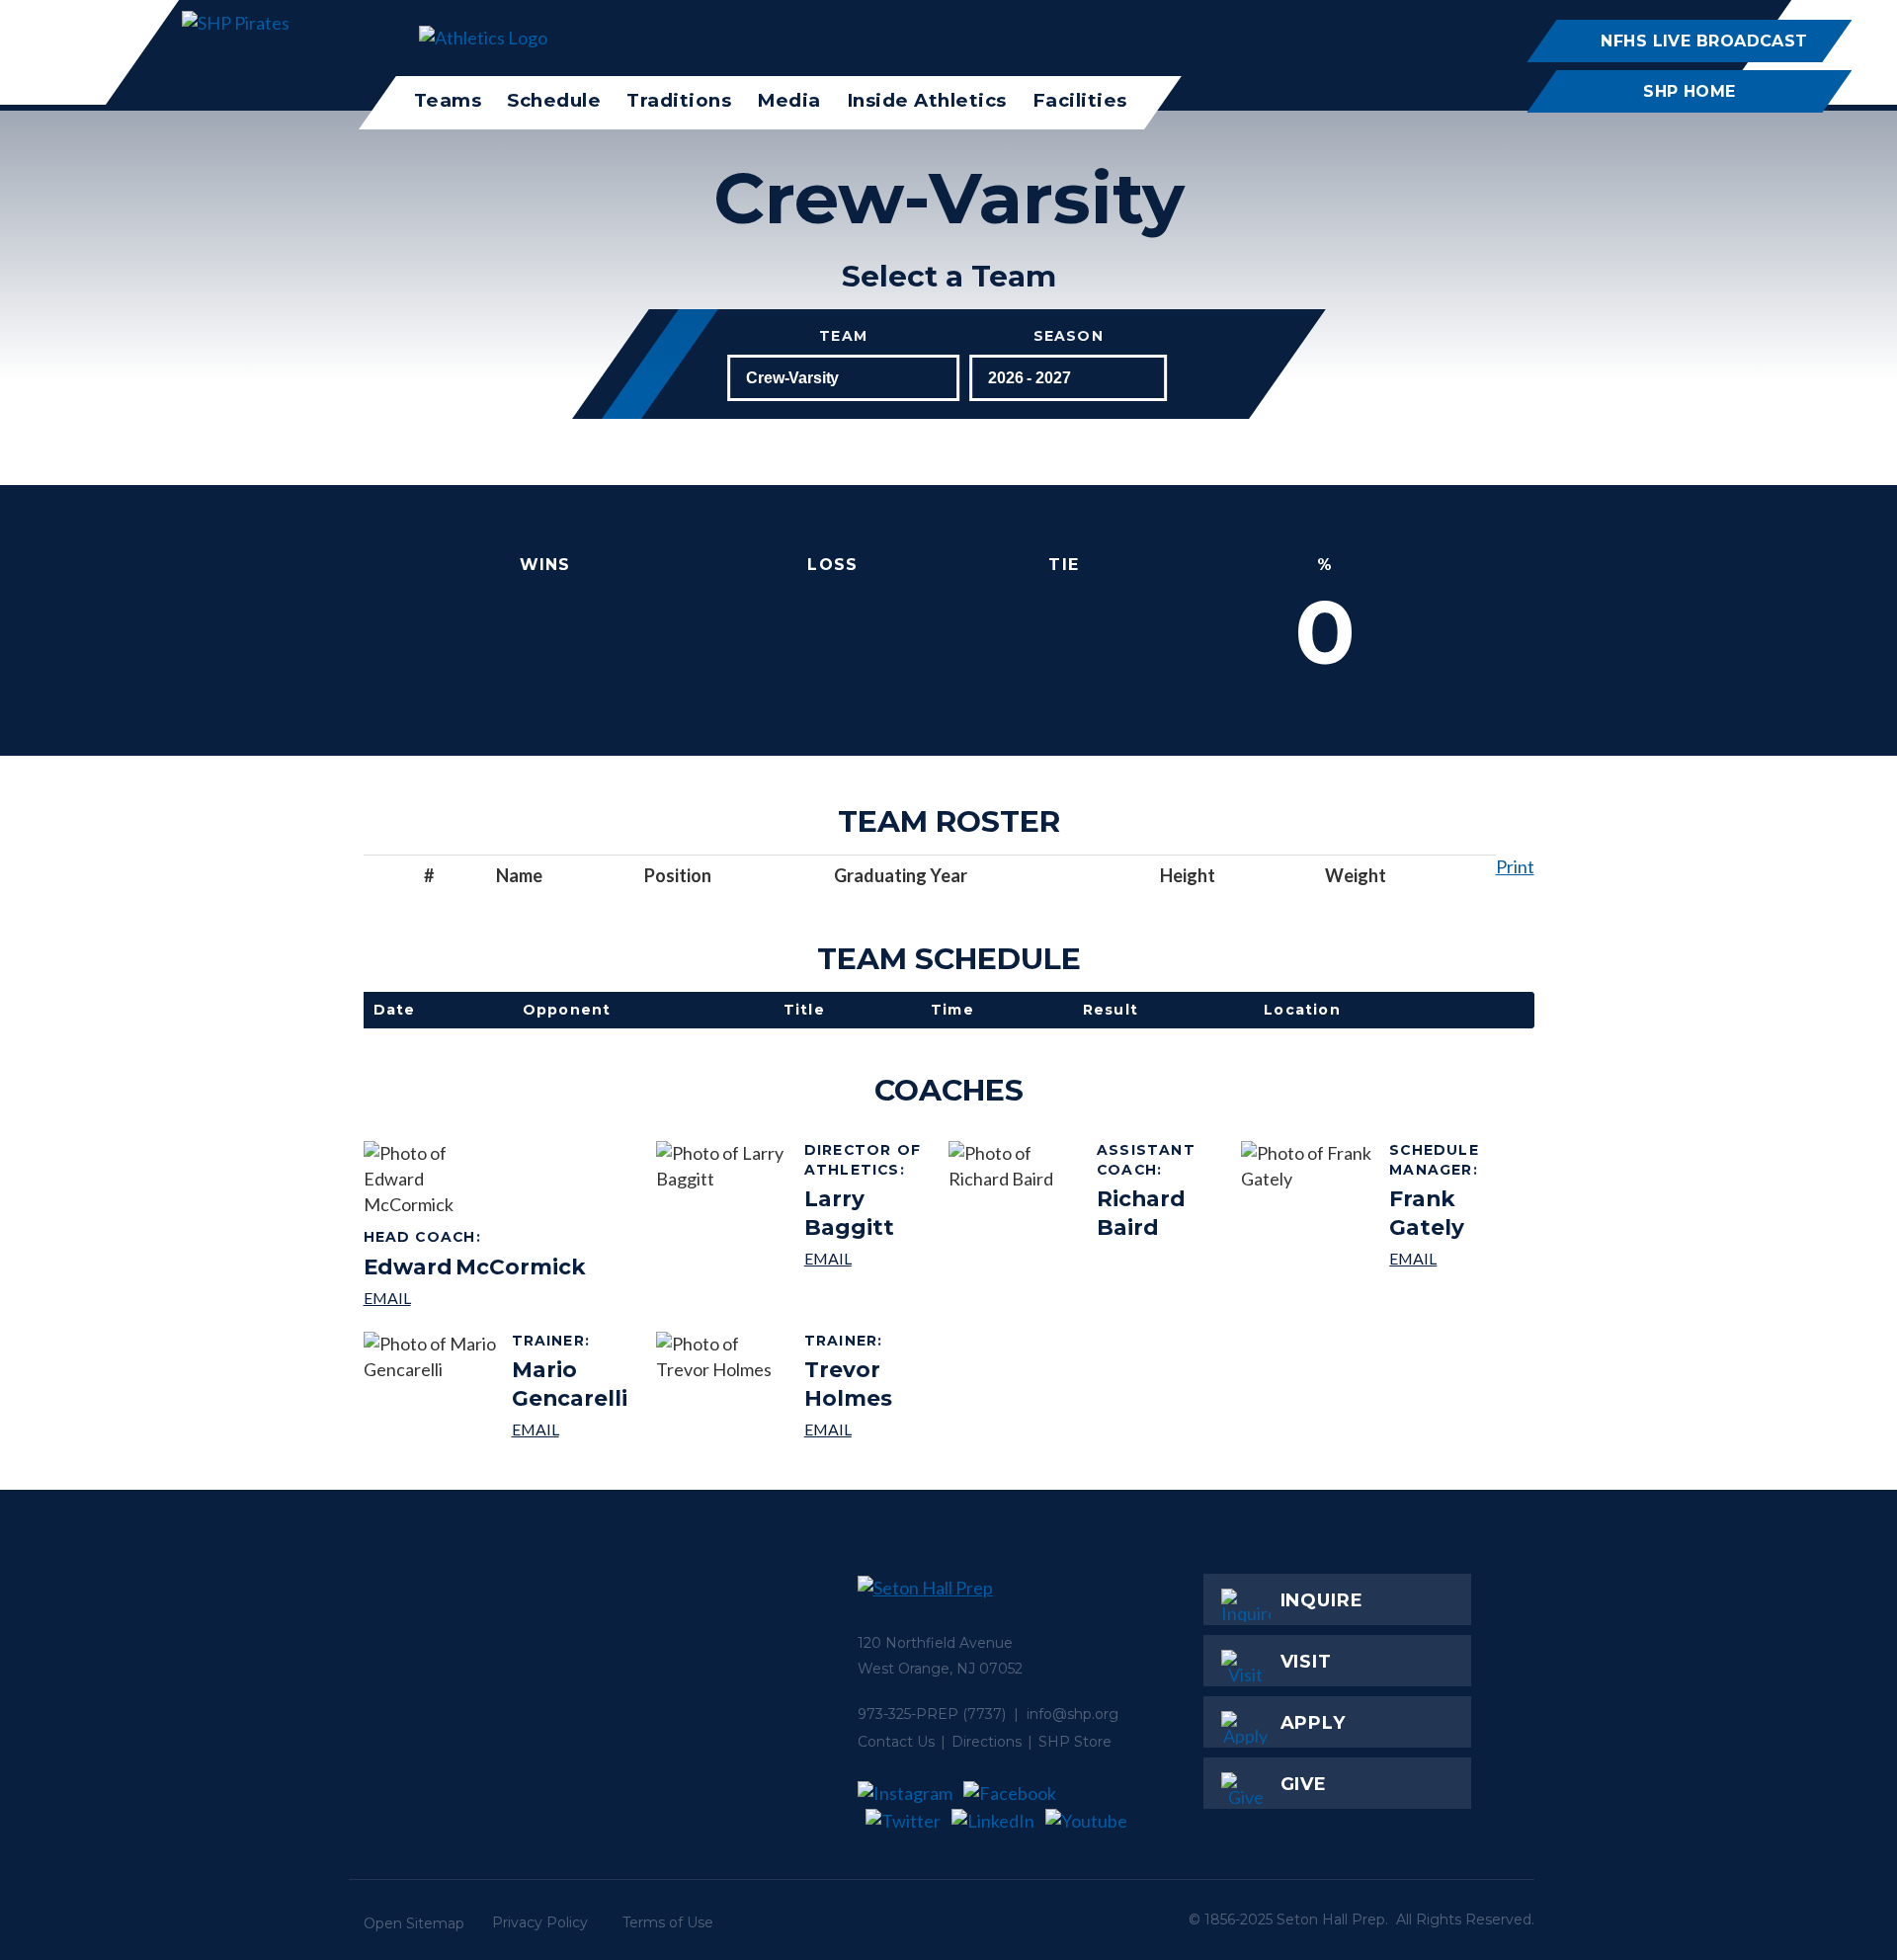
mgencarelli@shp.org (577, 1429)
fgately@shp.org (1454, 1258)
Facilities (1080, 100)
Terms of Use (668, 1922)
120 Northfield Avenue (935, 1643)
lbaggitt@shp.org (869, 1258)
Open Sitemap (414, 1923)
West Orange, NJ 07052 (940, 1669)
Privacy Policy (540, 1922)
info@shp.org (1072, 1714)
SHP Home (1690, 91)
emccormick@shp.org (475, 1298)
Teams (448, 100)
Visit (1307, 1662)
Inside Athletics (927, 100)
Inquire (1322, 1600)
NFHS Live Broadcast (1704, 41)
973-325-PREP (908, 1714)
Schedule (554, 100)
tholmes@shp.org (869, 1429)
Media (789, 100)
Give (1304, 1784)
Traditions (679, 100)
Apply (1314, 1723)
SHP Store (1075, 1742)
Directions (987, 1742)
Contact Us (896, 1742)
